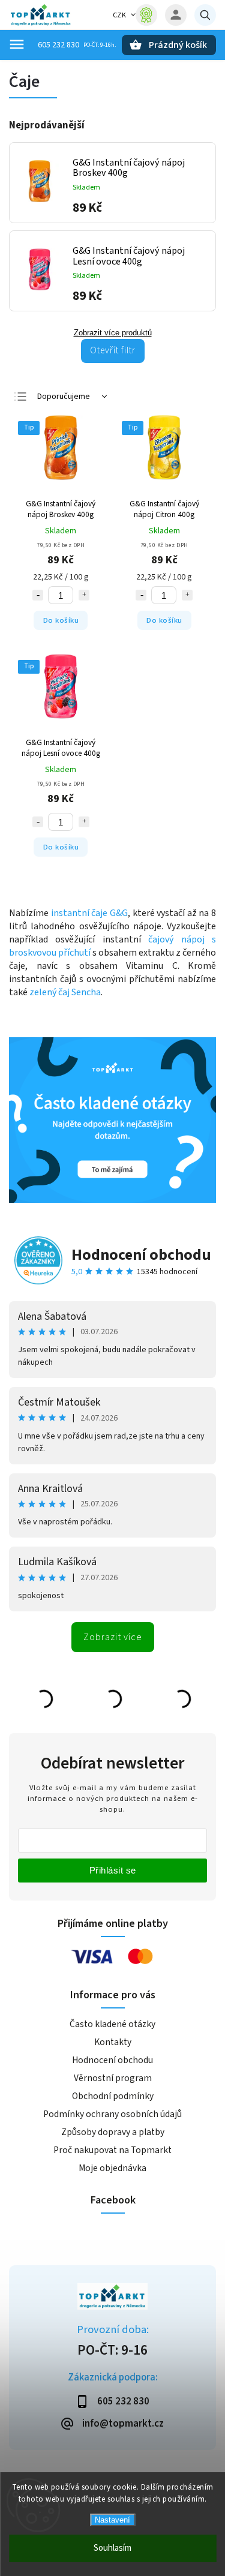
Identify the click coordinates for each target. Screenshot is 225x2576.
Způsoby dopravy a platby (113, 2132)
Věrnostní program (113, 2078)
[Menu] (17, 44)
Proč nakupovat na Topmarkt (112, 2150)
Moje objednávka (112, 2168)
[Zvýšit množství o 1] (84, 595)
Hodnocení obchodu (141, 1255)
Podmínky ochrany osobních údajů (112, 2114)
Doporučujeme (64, 397)
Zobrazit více (113, 1637)
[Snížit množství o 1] (38, 595)
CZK (120, 15)
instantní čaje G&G (89, 913)
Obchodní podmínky (113, 2096)
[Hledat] (205, 15)
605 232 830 (58, 45)
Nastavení (112, 2520)
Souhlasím (112, 2548)
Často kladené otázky (112, 2024)
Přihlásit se (113, 1870)
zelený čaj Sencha (65, 992)
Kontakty (113, 2042)
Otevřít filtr (113, 350)
